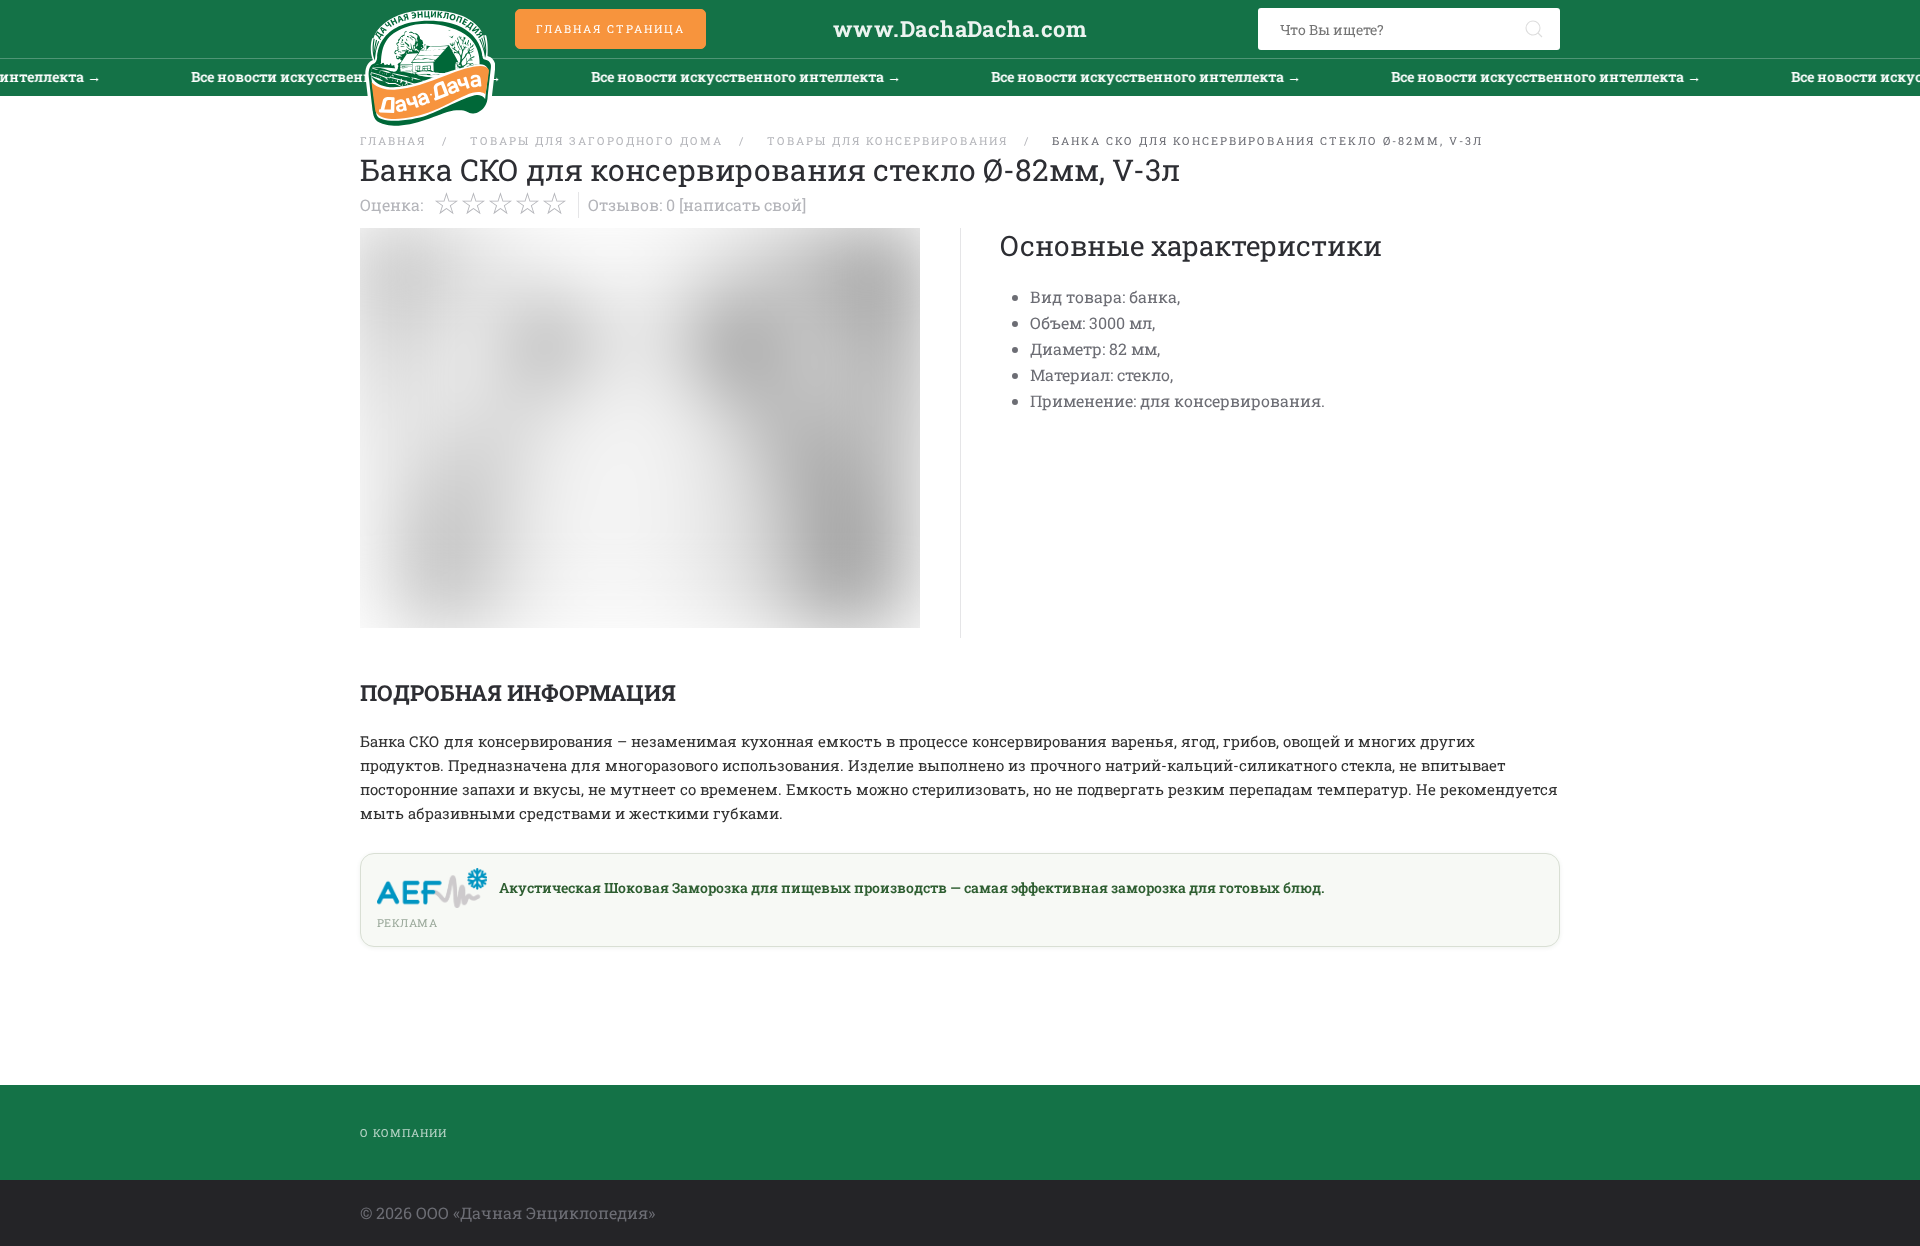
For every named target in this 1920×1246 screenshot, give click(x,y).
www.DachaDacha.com (960, 28)
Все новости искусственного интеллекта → (325, 76)
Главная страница (610, 28)
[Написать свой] (742, 204)
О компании (403, 1132)
